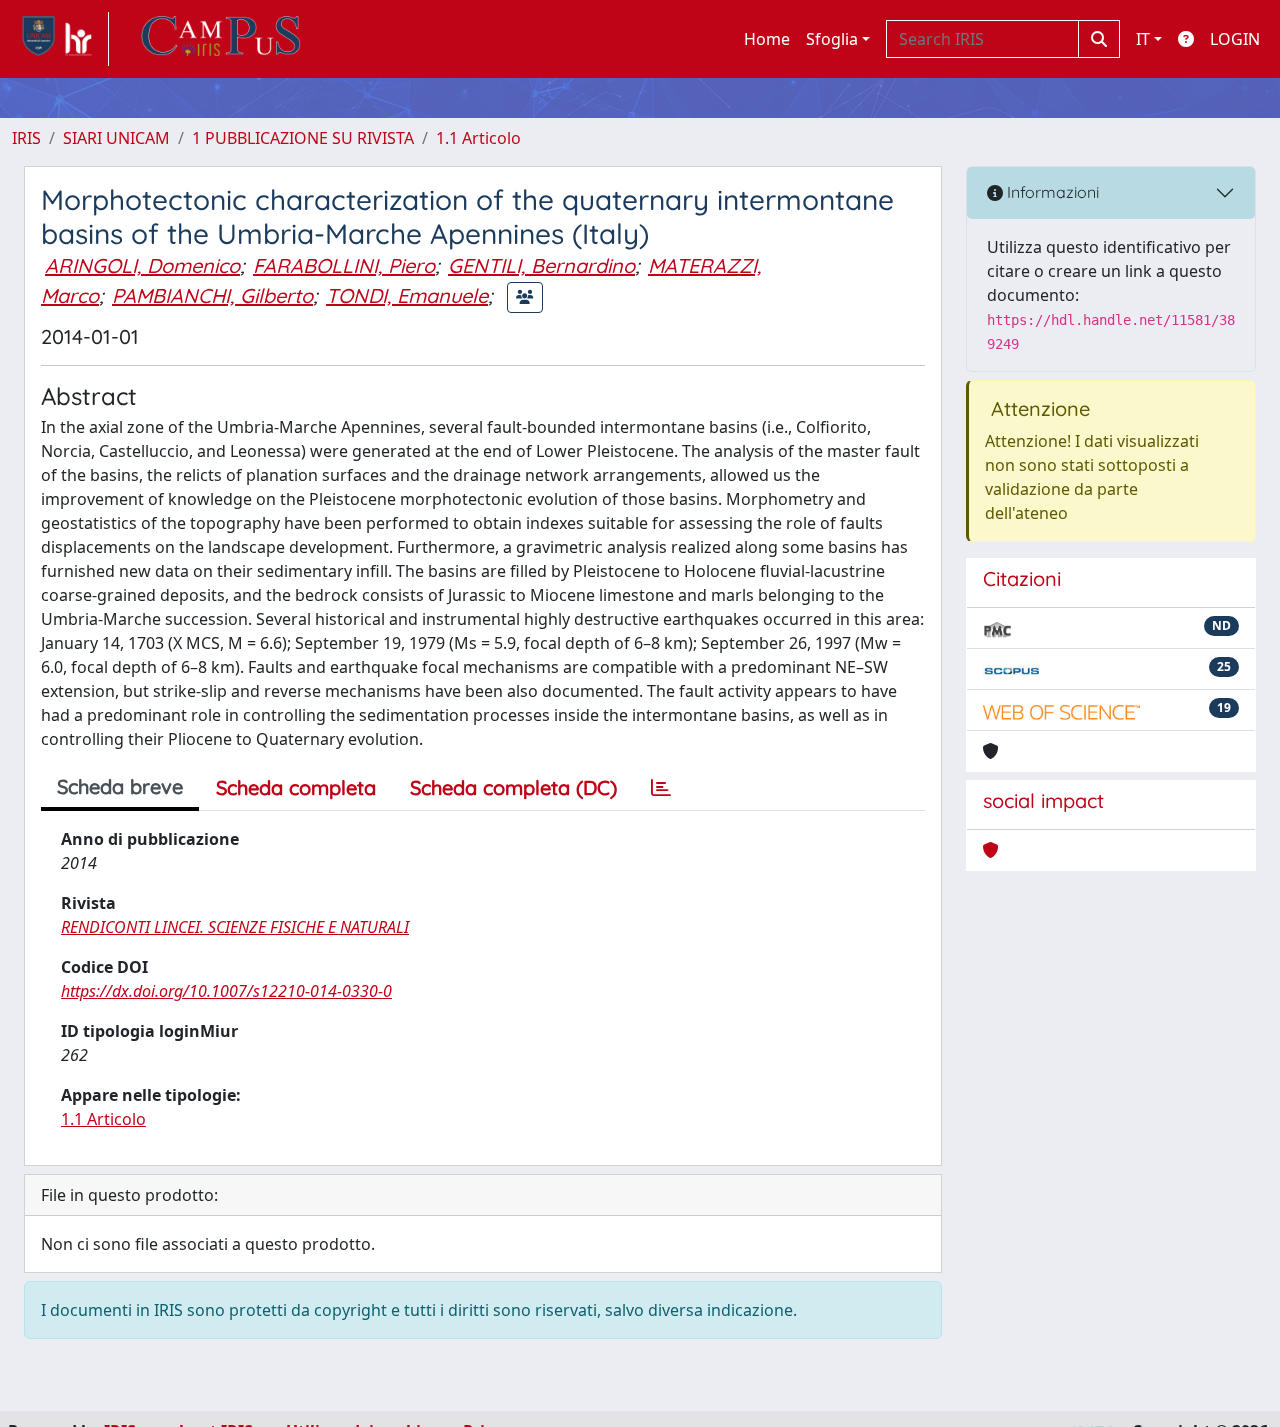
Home (767, 39)
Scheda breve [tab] (120, 786)
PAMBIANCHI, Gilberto (212, 295)
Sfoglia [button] (832, 39)
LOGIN (1235, 39)
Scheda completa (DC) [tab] (513, 787)
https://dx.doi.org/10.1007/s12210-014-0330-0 (226, 991)
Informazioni (1051, 192)
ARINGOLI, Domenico (142, 265)
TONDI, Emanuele (407, 295)
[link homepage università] (221, 39)
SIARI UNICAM (116, 138)
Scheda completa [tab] (296, 787)
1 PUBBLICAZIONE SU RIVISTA (303, 138)
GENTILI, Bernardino (541, 265)
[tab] (661, 788)
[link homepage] (60, 39)
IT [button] (1143, 39)
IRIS (26, 138)
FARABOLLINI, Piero (344, 265)
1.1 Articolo (478, 138)
